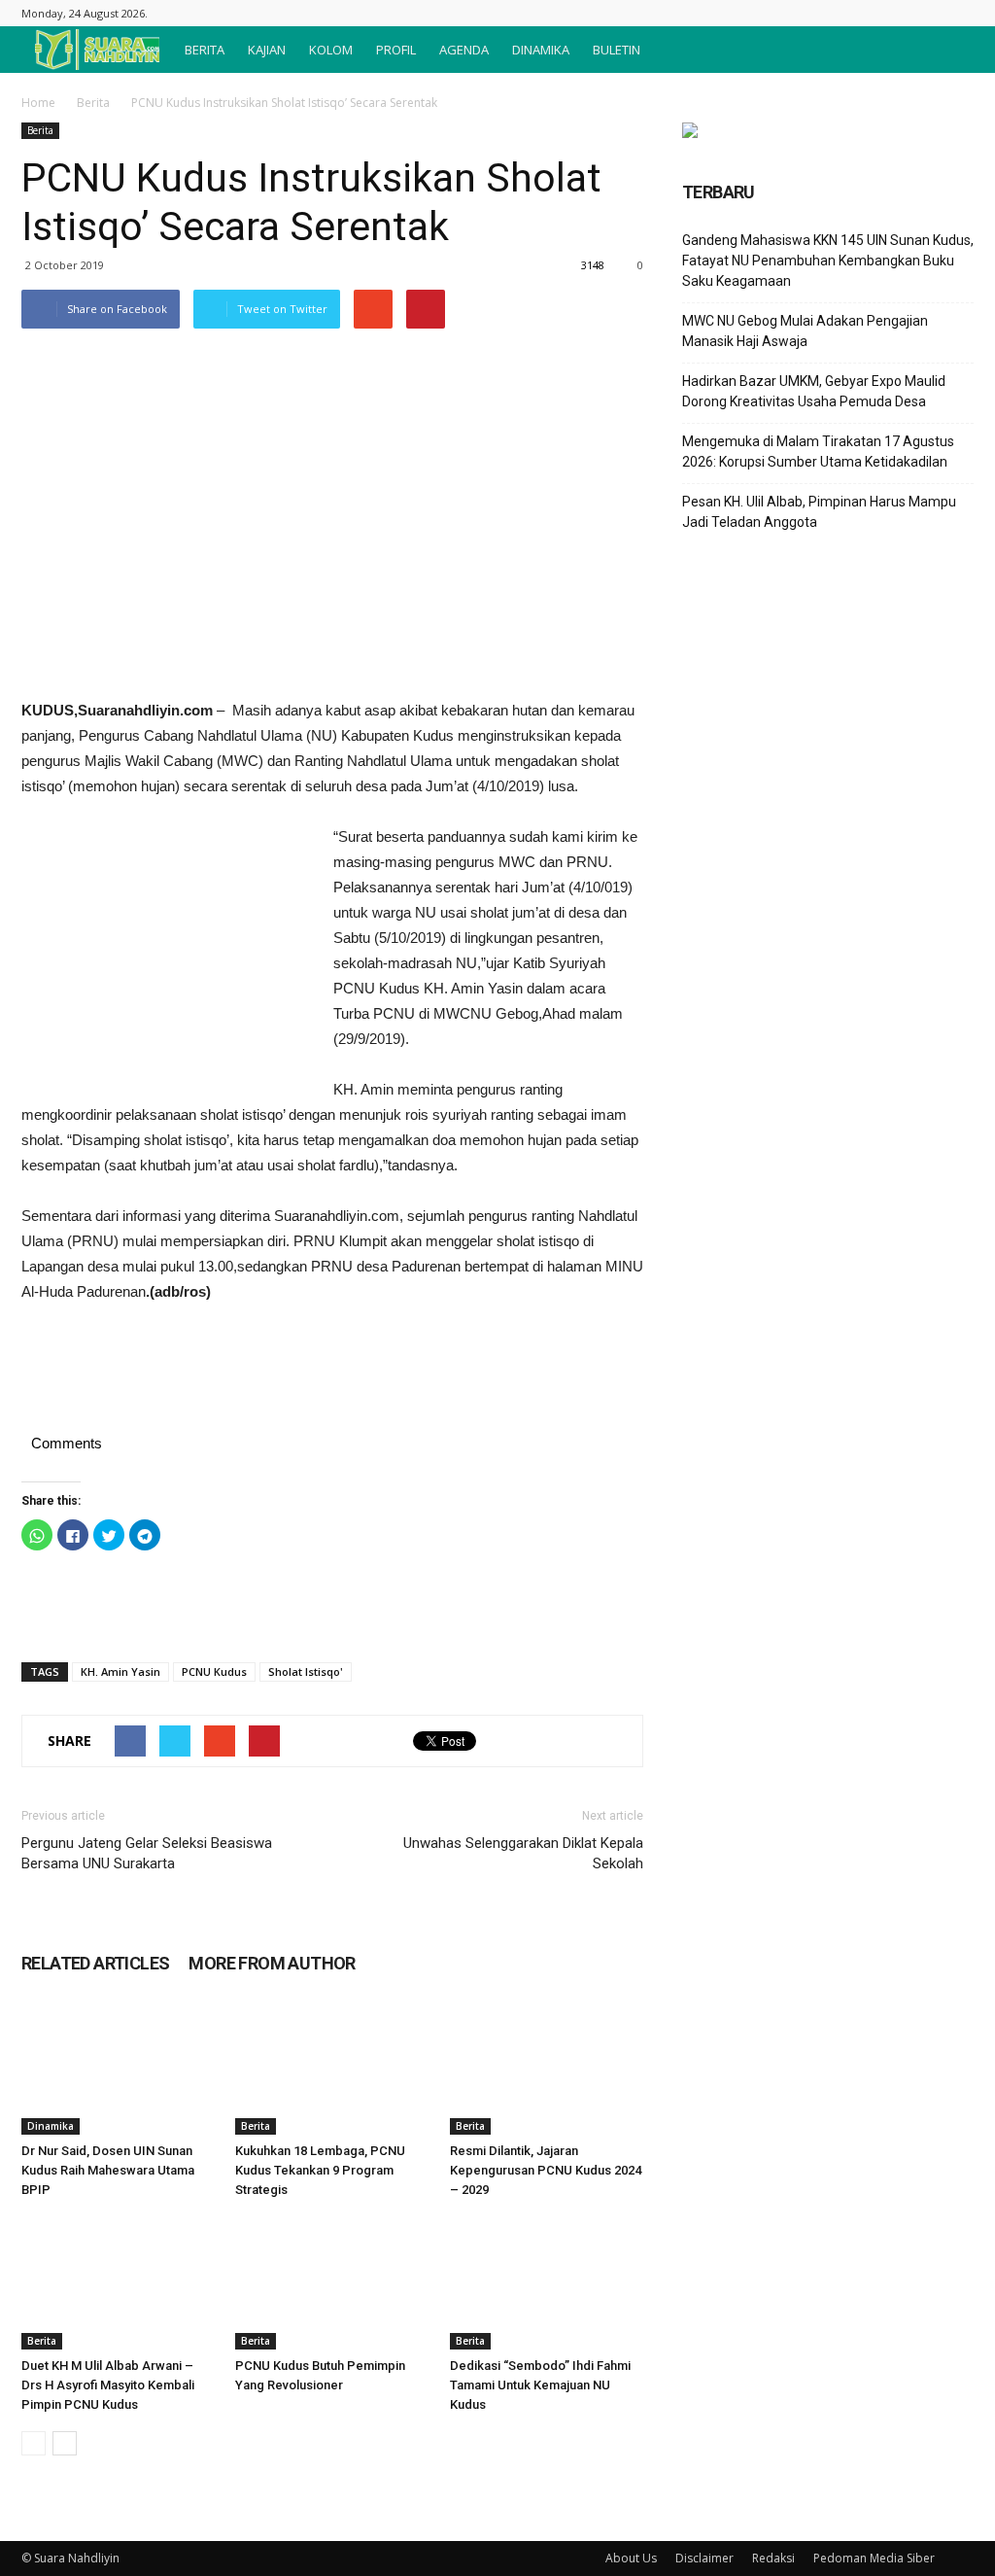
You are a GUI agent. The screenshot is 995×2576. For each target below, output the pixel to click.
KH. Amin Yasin (120, 1671)
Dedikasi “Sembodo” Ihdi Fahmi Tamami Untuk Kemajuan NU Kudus (540, 2385)
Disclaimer (704, 2558)
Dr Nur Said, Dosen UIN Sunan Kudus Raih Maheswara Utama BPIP (108, 2170)
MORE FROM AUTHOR (272, 1963)
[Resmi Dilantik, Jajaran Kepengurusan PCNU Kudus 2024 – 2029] (547, 2068)
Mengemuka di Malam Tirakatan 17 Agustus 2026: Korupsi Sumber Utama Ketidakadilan (818, 452)
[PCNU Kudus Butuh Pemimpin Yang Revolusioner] (332, 2283)
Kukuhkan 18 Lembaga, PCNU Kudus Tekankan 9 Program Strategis (320, 2170)
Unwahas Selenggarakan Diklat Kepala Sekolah (523, 1853)
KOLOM (331, 50)
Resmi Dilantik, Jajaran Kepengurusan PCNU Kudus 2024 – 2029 (546, 2170)
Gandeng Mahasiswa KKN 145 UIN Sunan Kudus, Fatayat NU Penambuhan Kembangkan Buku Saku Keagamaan (828, 261)
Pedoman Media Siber (874, 2558)
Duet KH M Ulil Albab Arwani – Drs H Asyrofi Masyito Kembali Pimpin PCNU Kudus (108, 2385)
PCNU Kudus (214, 1671)
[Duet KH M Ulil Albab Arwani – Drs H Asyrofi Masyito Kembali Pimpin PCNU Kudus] (118, 2283)
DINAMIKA (541, 50)
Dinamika (51, 2126)
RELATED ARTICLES (95, 1963)
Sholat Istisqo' (306, 1671)
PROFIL (396, 50)
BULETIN (617, 50)
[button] (950, 50)
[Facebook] (959, 13)
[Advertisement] (167, 955)
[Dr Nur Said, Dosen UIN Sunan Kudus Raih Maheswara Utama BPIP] (118, 2068)
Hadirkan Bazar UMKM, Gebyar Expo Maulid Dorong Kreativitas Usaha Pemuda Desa (814, 391)
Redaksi (773, 2558)
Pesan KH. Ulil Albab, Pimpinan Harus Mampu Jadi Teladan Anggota (819, 512)
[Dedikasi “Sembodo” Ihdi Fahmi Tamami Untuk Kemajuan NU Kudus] (547, 2283)
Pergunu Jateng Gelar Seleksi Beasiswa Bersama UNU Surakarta (147, 1853)
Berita (93, 103)
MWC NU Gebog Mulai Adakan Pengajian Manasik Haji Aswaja (805, 331)
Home (38, 103)
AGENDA (464, 50)
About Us (631, 2558)
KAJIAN (267, 50)
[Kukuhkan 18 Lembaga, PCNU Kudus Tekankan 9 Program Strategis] (332, 2068)
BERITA (205, 50)
